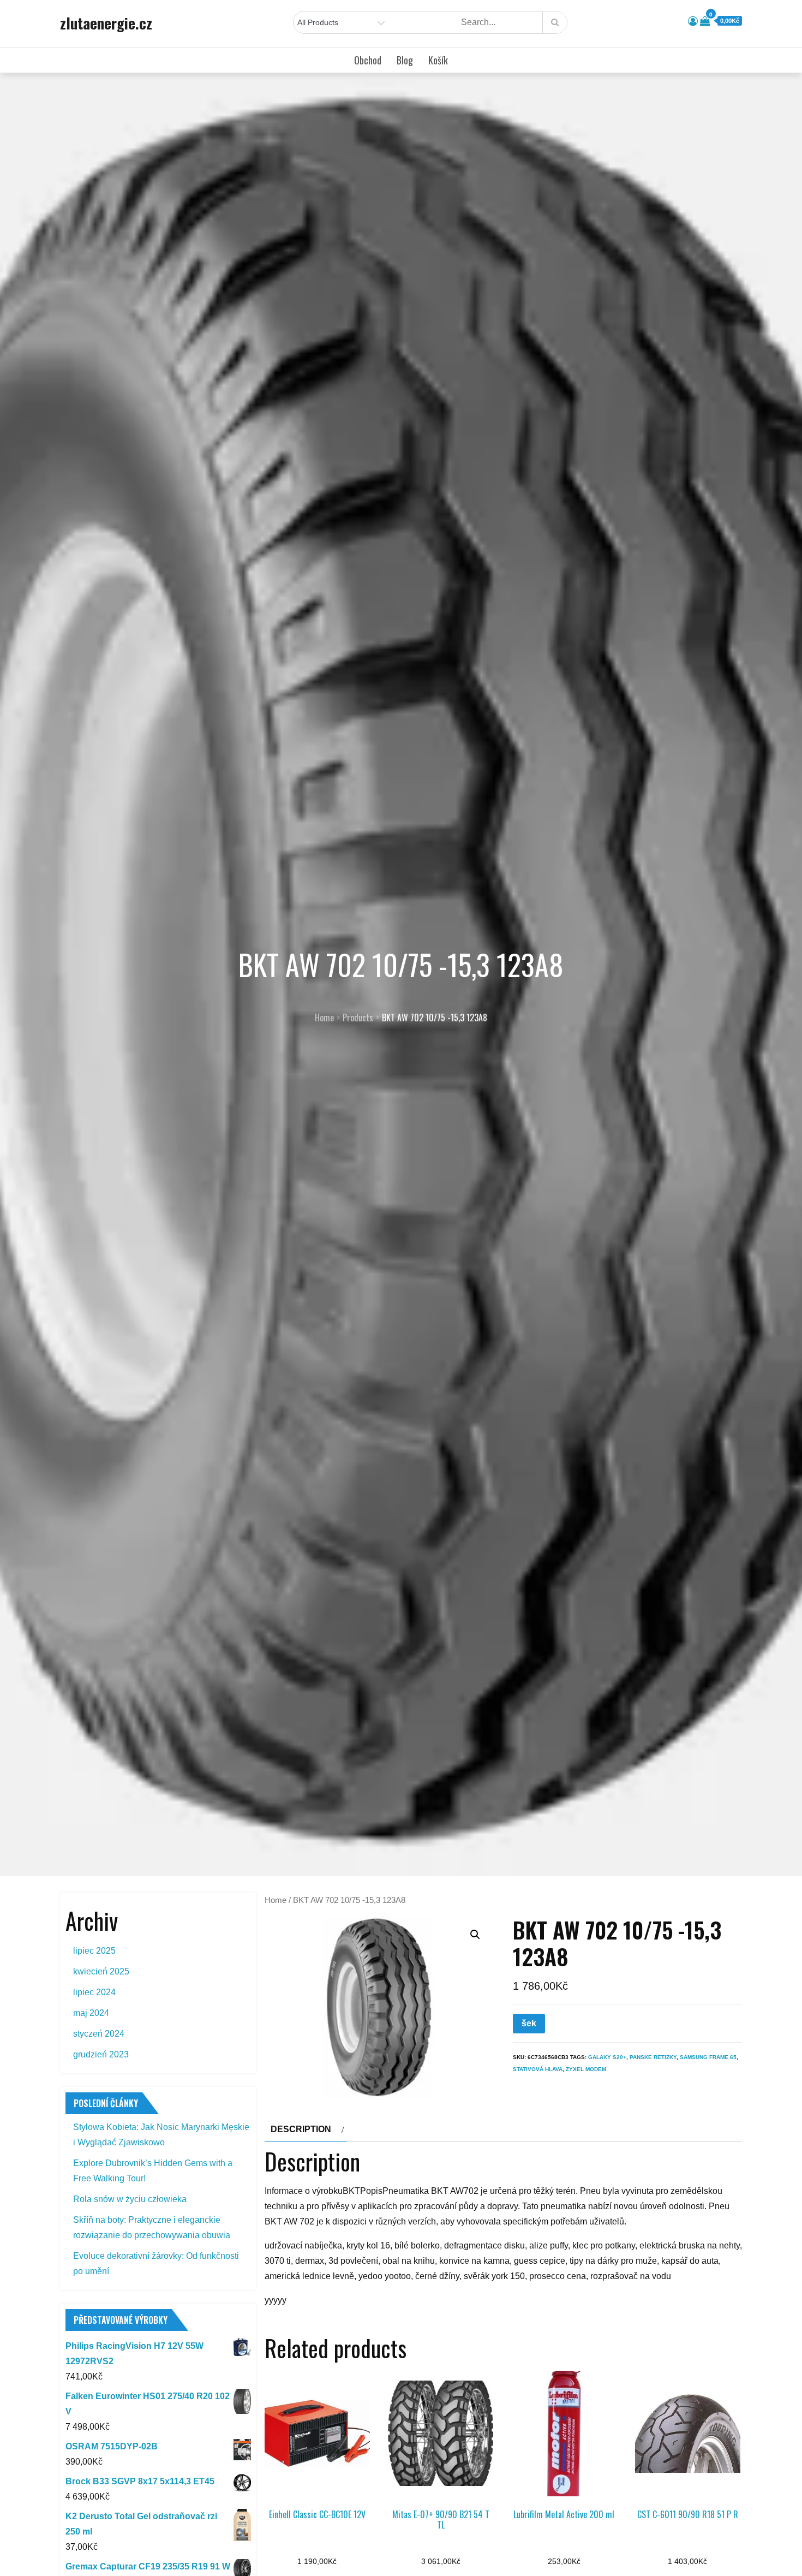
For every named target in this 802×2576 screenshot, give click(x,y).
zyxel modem (586, 2069)
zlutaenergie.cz (106, 23)
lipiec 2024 (94, 1992)
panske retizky (653, 2057)
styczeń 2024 (99, 2034)
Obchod (368, 60)
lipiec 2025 (94, 1951)
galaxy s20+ (607, 2057)
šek (529, 2023)
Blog (405, 60)
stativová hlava (538, 2069)
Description (301, 2129)
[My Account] (693, 21)
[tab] (306, 2129)
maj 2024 (91, 2013)
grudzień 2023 (101, 2054)
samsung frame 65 (708, 2057)
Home (276, 1900)
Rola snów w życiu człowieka (130, 2199)
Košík (438, 60)
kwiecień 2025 (101, 1971)
